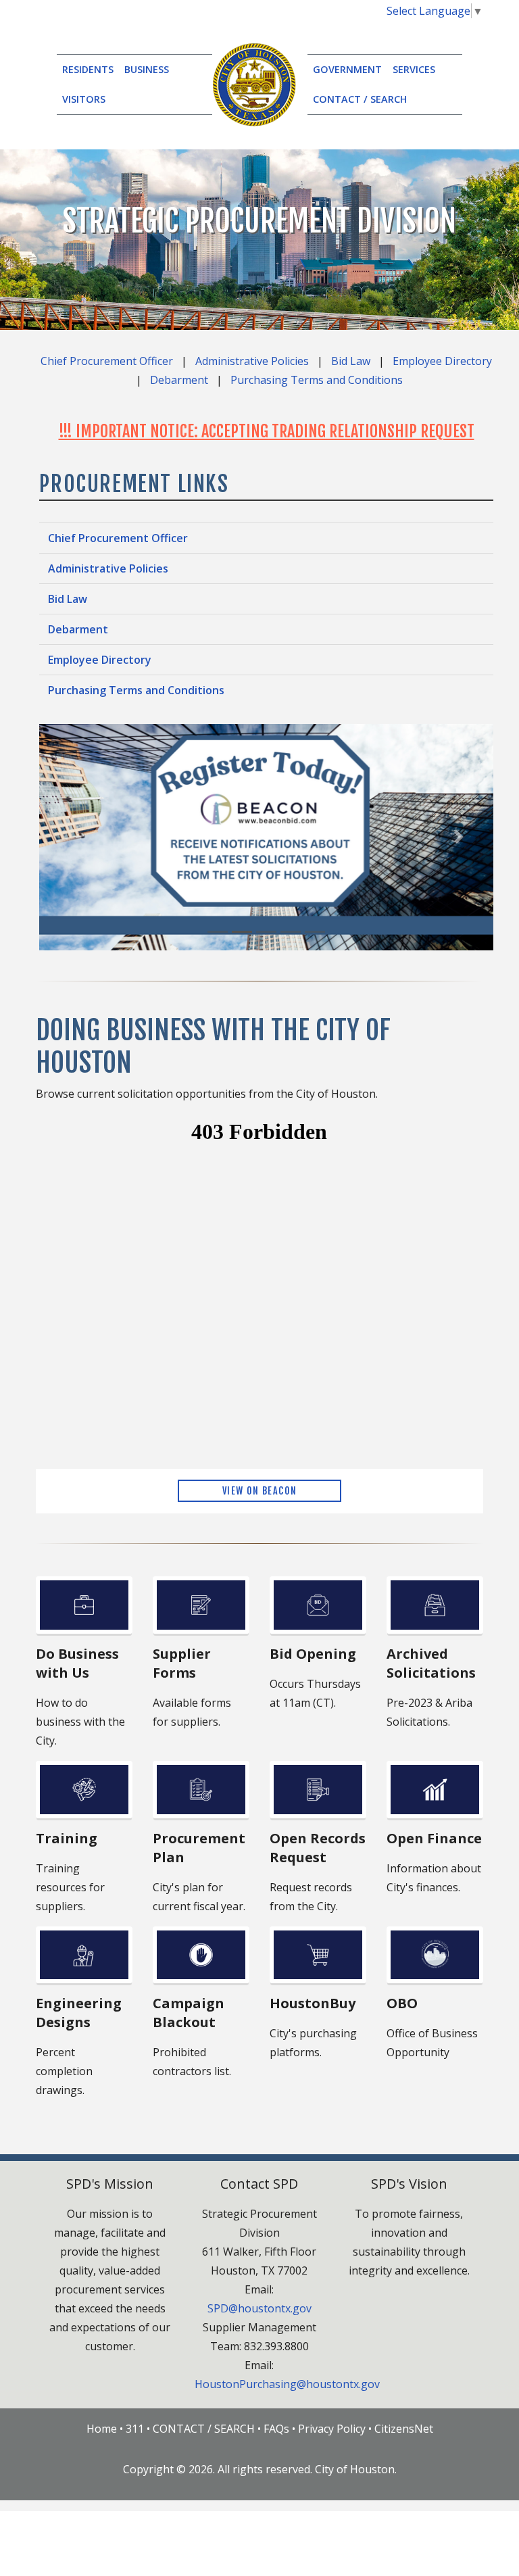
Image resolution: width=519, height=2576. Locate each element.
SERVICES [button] (414, 69)
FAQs (276, 2429)
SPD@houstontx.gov (259, 2308)
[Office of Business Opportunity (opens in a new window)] (435, 1955)
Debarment (179, 380)
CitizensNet (404, 2429)
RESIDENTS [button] (88, 69)
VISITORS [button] (84, 99)
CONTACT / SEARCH (360, 99)
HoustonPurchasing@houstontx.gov (287, 2384)
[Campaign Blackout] (201, 1955)
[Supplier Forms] (201, 1605)
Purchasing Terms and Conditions (317, 380)
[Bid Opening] (318, 1605)
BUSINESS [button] (147, 69)
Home (102, 2429)
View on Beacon (260, 1491)
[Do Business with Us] (84, 1605)
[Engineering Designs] (84, 1955)
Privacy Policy (332, 2429)
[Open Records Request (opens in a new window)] (318, 1790)
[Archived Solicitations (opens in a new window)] (435, 1605)
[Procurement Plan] (201, 1790)
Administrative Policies (252, 361)
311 (135, 2429)
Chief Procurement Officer (107, 361)
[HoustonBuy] (318, 1955)
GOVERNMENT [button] (347, 69)
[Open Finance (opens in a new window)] (435, 1790)
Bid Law (351, 361)
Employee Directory (442, 361)
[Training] (84, 1790)
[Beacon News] (266, 836)
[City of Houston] (254, 83)
